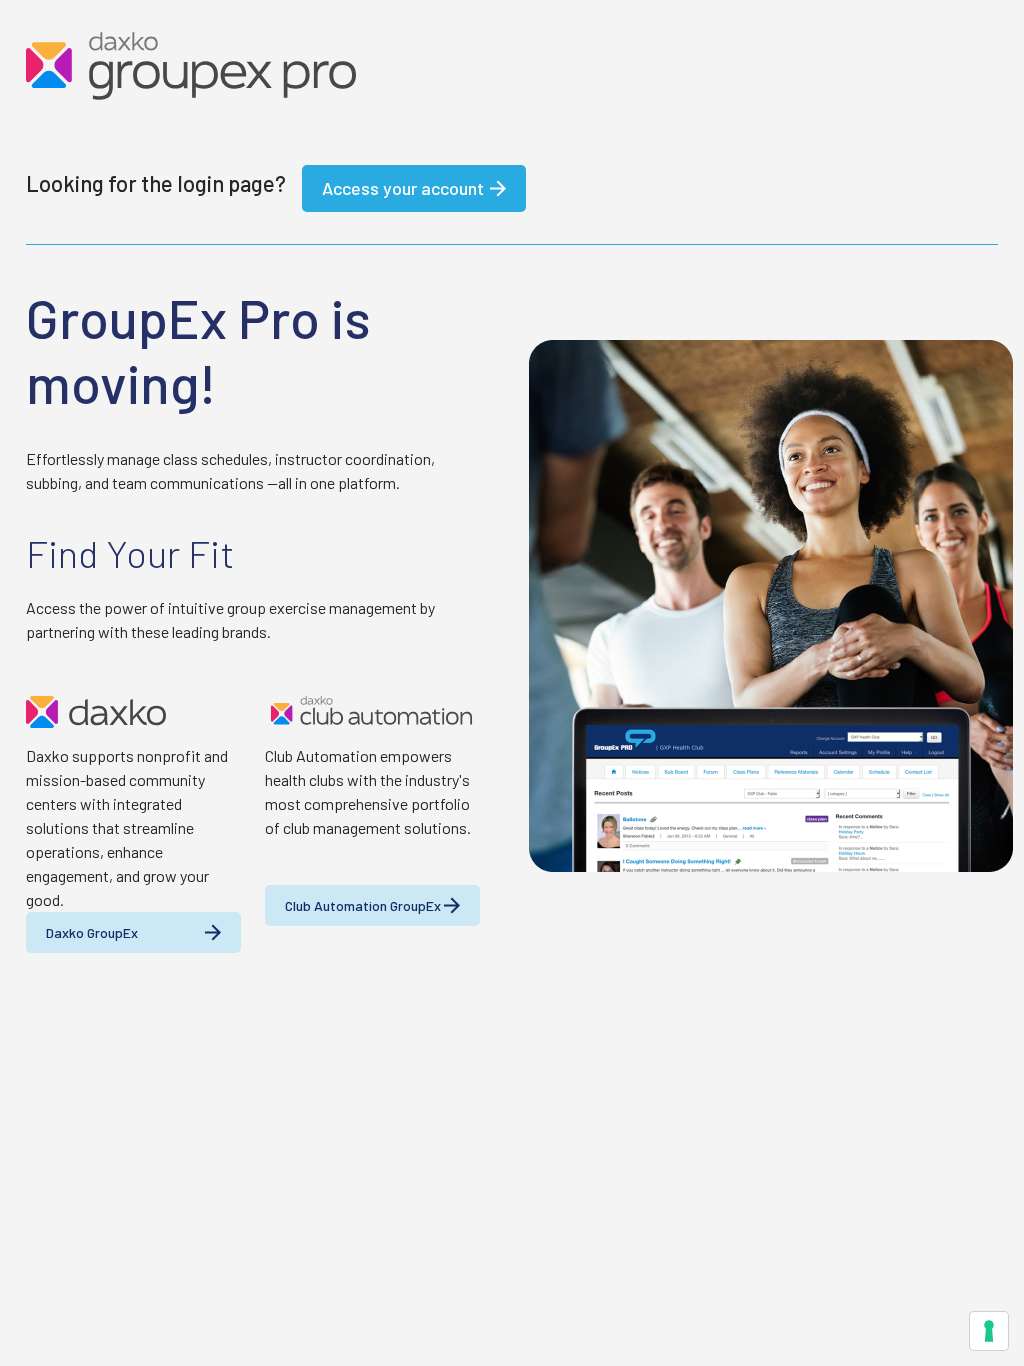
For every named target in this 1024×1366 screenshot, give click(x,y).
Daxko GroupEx (92, 932)
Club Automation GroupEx (363, 905)
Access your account (403, 188)
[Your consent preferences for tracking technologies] (989, 1331)
